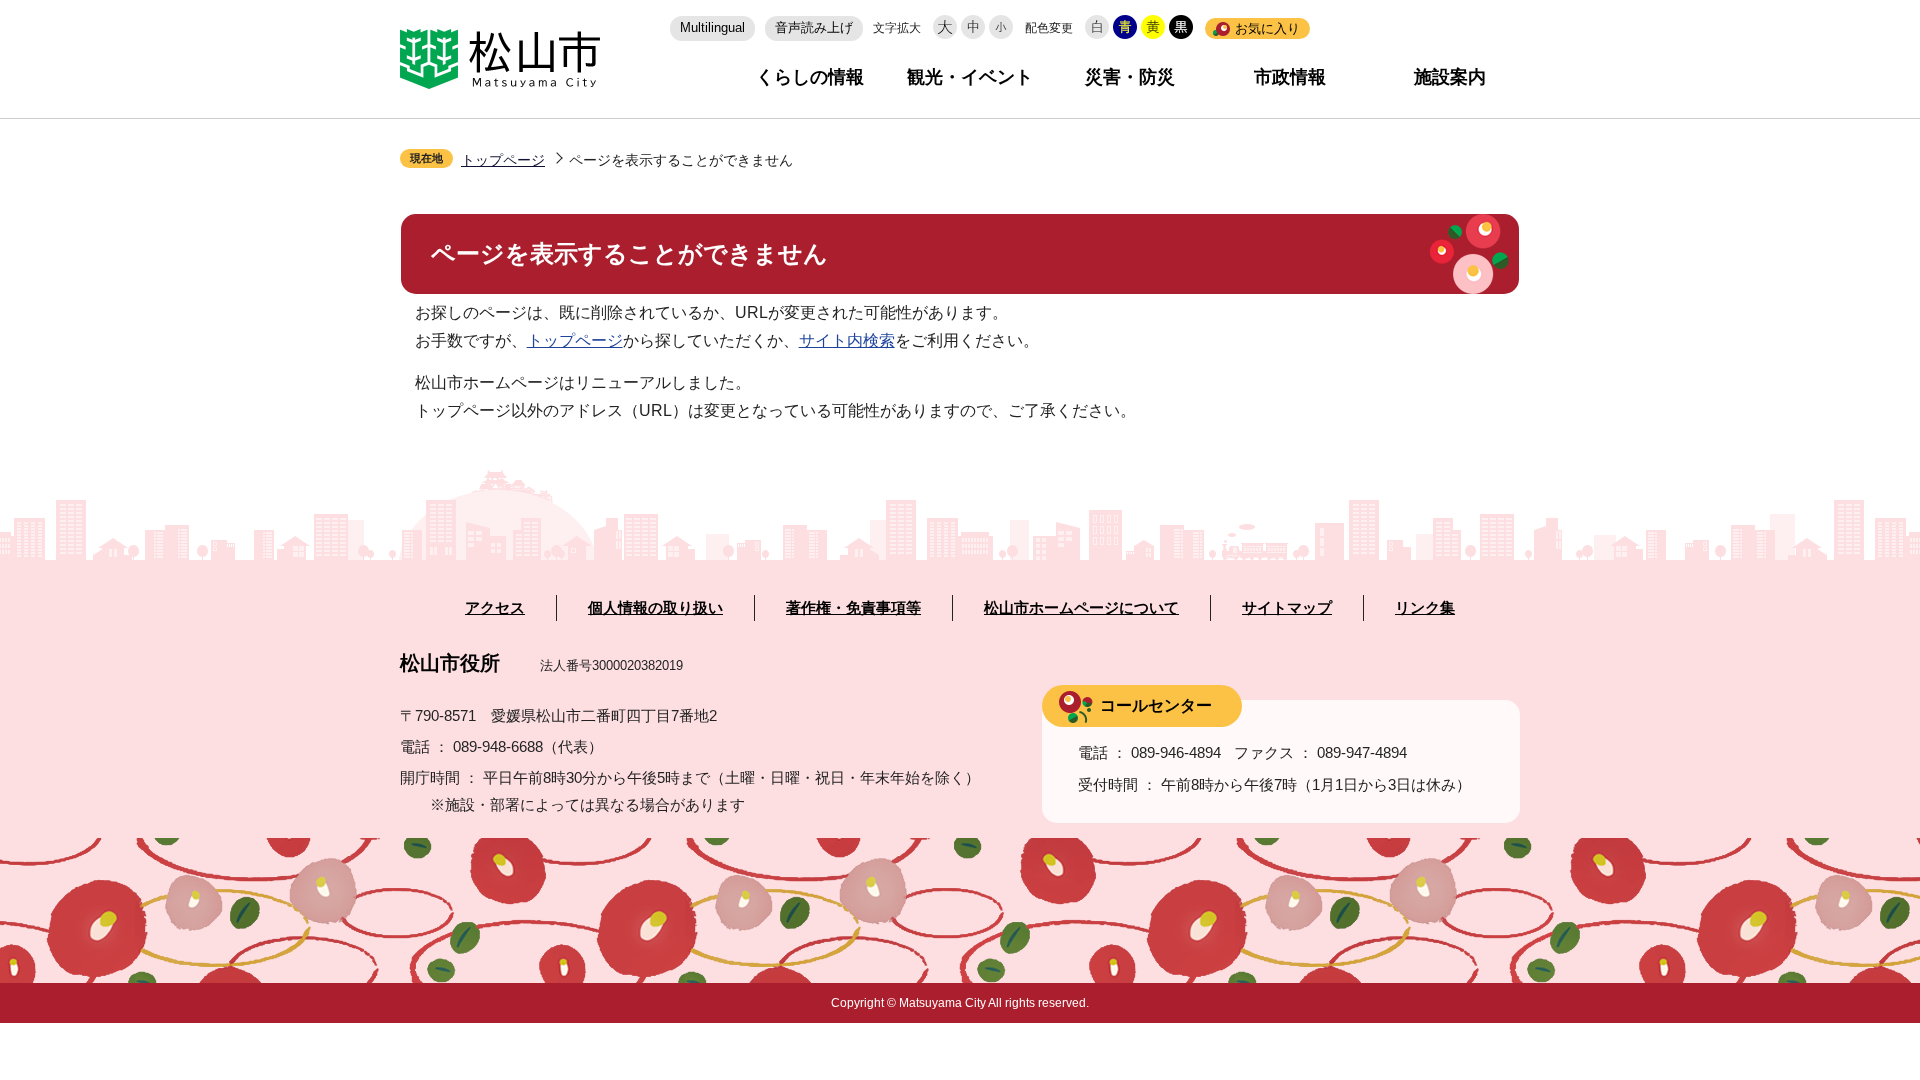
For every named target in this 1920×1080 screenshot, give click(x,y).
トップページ (503, 160)
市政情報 (1290, 77)
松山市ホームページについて (1081, 608)
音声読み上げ (814, 27)
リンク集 (1425, 608)
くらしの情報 (810, 77)
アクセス (495, 608)
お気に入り (1267, 28)
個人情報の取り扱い (655, 608)
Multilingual (712, 27)
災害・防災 (1130, 77)
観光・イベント (970, 77)
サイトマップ (1287, 608)
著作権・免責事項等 (853, 608)
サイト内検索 (847, 340)
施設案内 (1450, 77)
